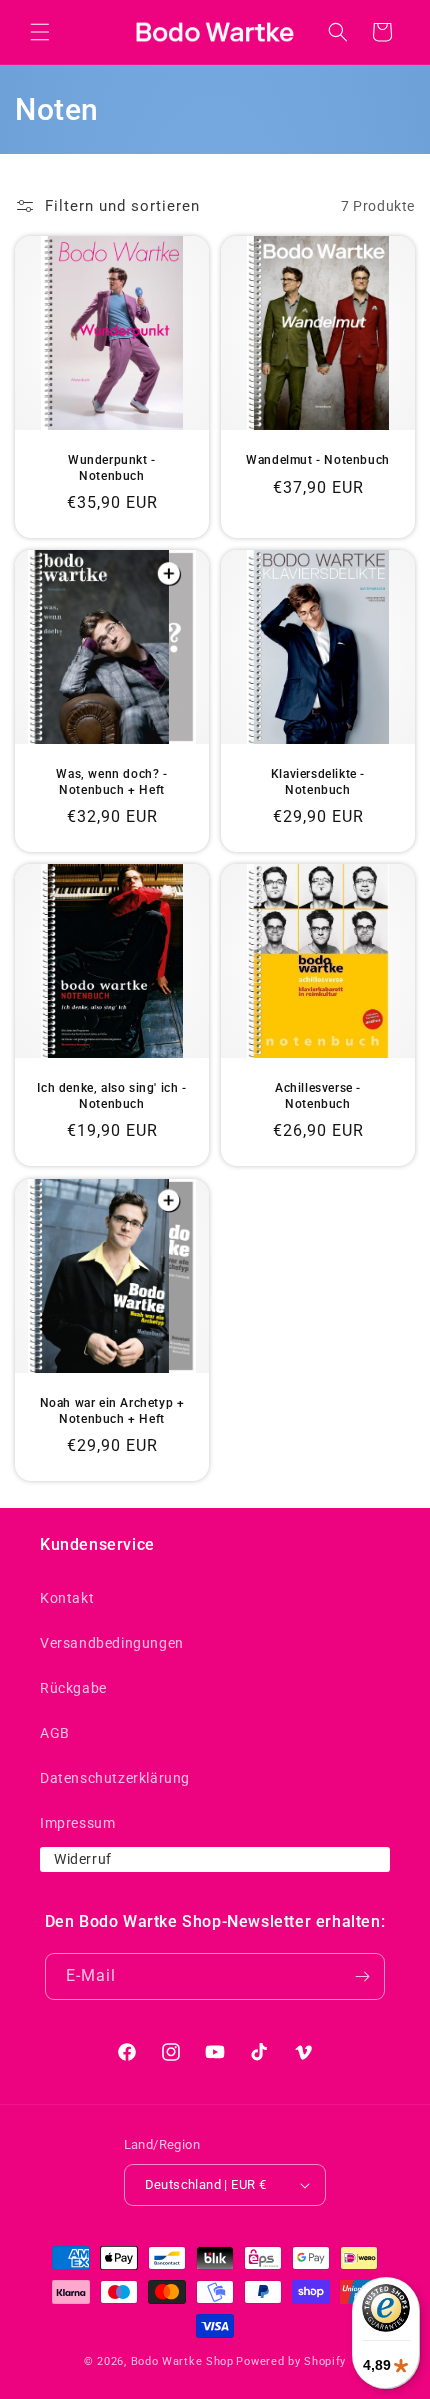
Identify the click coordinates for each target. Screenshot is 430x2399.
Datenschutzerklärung (115, 1778)
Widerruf (83, 1859)
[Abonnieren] (362, 1976)
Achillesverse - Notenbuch (318, 1096)
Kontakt (67, 1598)
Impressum (77, 1823)
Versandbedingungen (112, 1643)
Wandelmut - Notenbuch (318, 460)
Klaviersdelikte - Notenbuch (318, 782)
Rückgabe (73, 1688)
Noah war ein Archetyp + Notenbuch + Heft (112, 1411)
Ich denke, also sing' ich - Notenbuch (111, 1096)
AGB (55, 1733)
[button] (40, 32)
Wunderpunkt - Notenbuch (112, 468)
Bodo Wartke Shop (182, 2361)
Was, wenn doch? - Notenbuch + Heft (111, 782)
